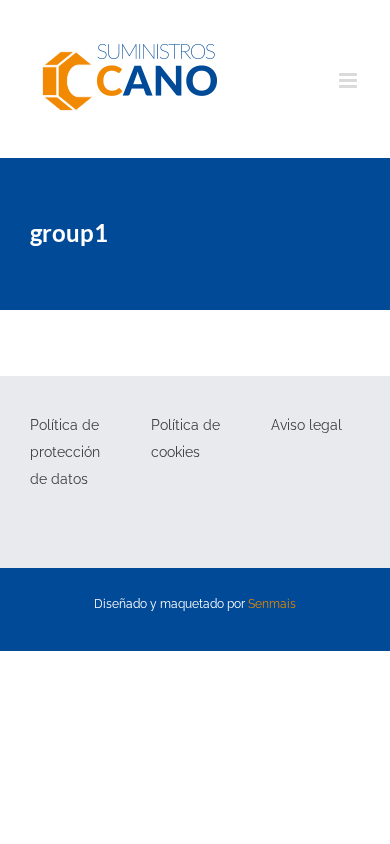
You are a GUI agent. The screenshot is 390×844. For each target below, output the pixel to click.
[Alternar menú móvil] (349, 80)
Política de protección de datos (65, 452)
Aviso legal (306, 425)
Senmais (272, 604)
